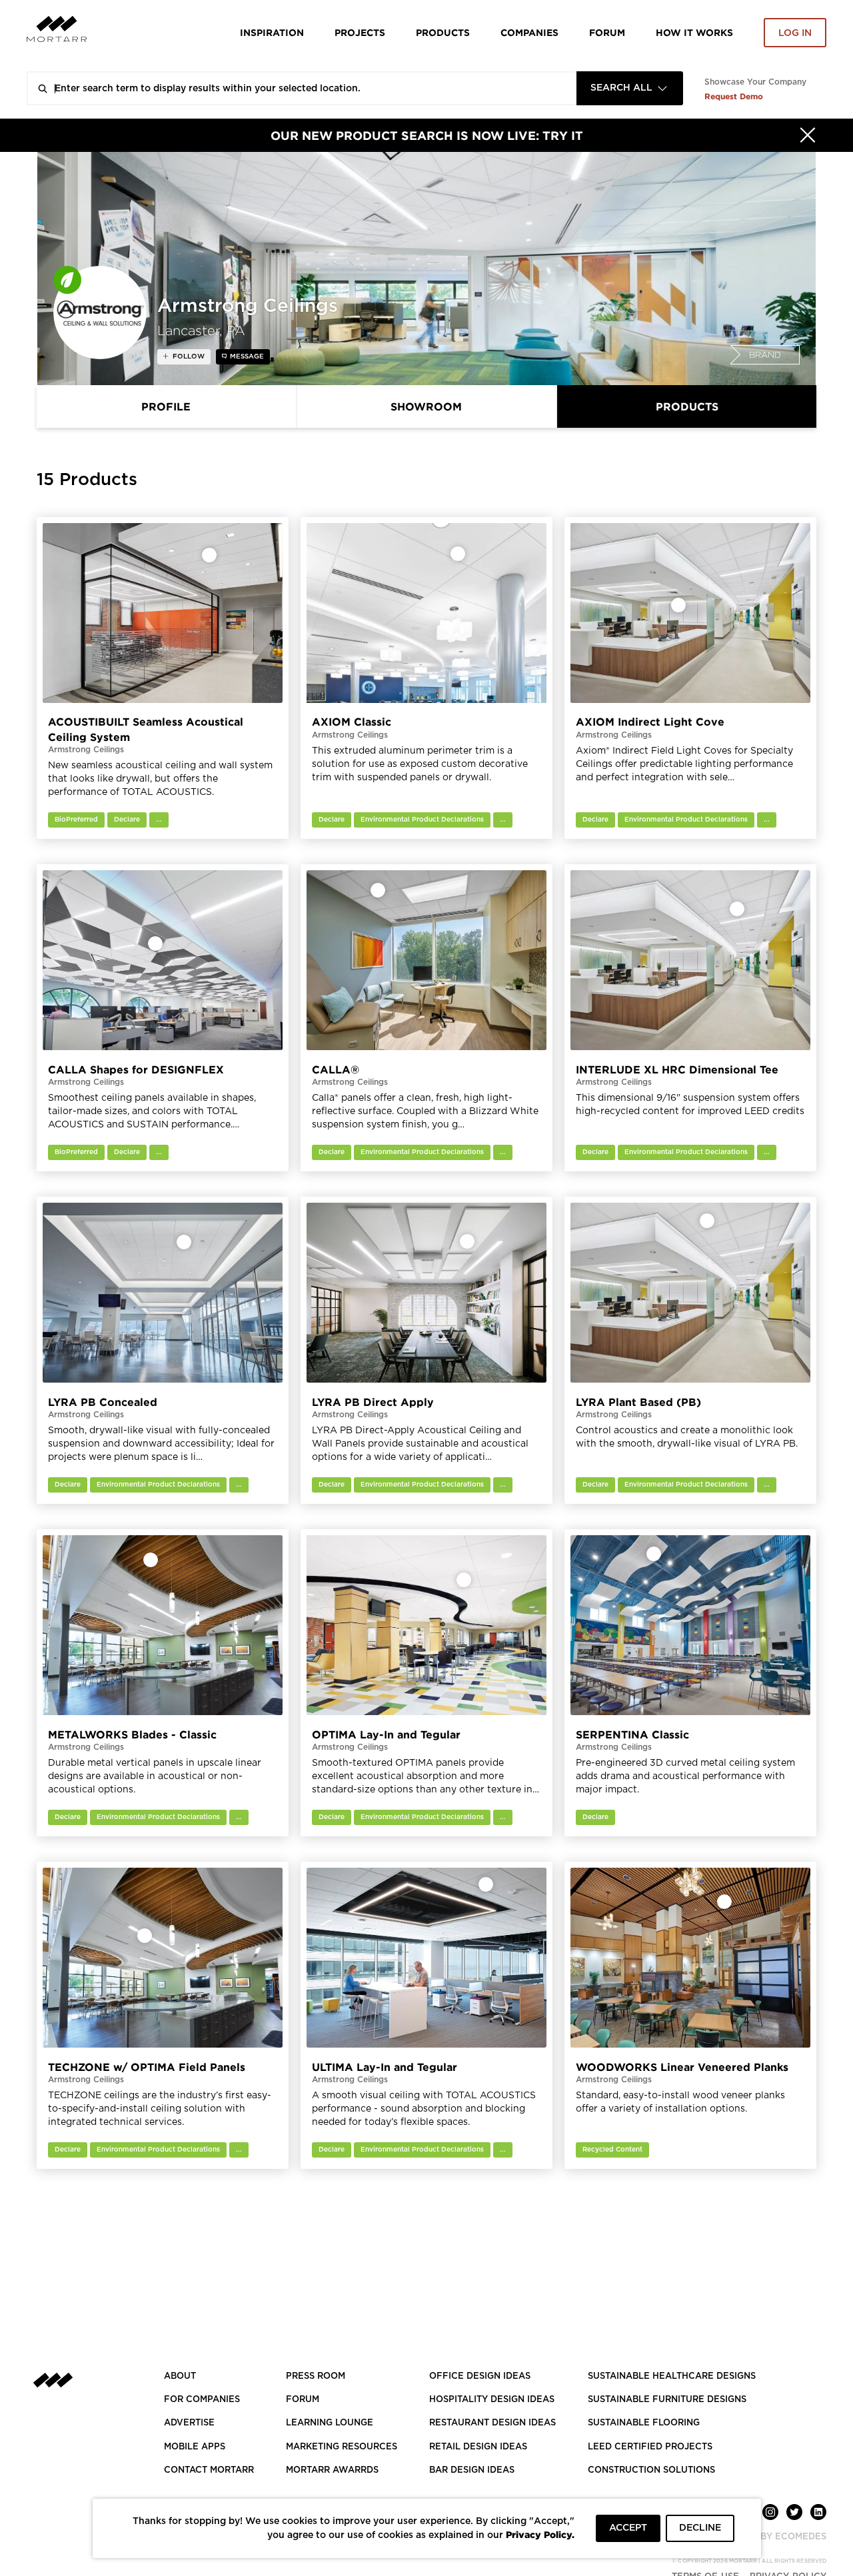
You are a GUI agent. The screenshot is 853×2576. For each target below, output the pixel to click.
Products (443, 32)
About (180, 2376)
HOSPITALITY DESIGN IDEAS (492, 2400)
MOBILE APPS (195, 2447)
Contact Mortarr (209, 2470)
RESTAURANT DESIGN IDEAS (492, 2423)
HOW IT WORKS (694, 32)
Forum (607, 32)
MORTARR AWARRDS (332, 2470)
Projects (360, 32)
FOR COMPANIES (202, 2400)
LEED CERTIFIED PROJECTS (650, 2447)
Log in (795, 33)
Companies (529, 32)
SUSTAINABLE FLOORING (644, 2423)
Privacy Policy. (540, 2534)
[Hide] (808, 135)
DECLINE (700, 2528)
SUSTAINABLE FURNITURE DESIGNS (667, 2400)
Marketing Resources (342, 2447)
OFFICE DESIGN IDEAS (480, 2376)
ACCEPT (628, 2528)
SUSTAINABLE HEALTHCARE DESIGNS (672, 2376)
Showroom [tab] (426, 406)
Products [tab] (687, 406)
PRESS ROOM (316, 2376)
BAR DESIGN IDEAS (472, 2470)
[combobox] (630, 88)
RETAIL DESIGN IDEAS (478, 2447)
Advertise (189, 2423)
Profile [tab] (166, 406)
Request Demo (734, 96)
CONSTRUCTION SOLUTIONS (651, 2470)
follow (188, 356)
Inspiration (272, 32)
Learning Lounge (330, 2423)
